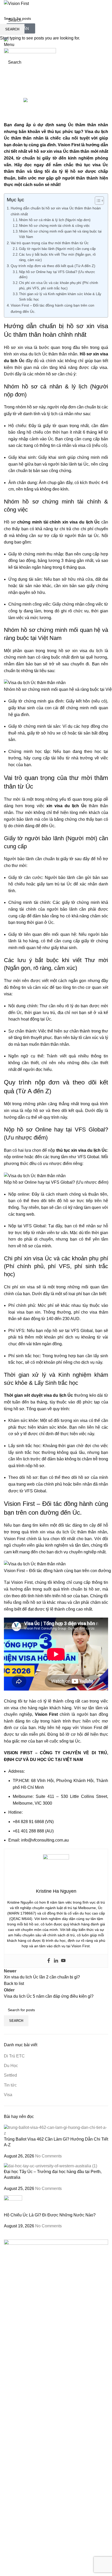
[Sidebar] (7, 2570)
